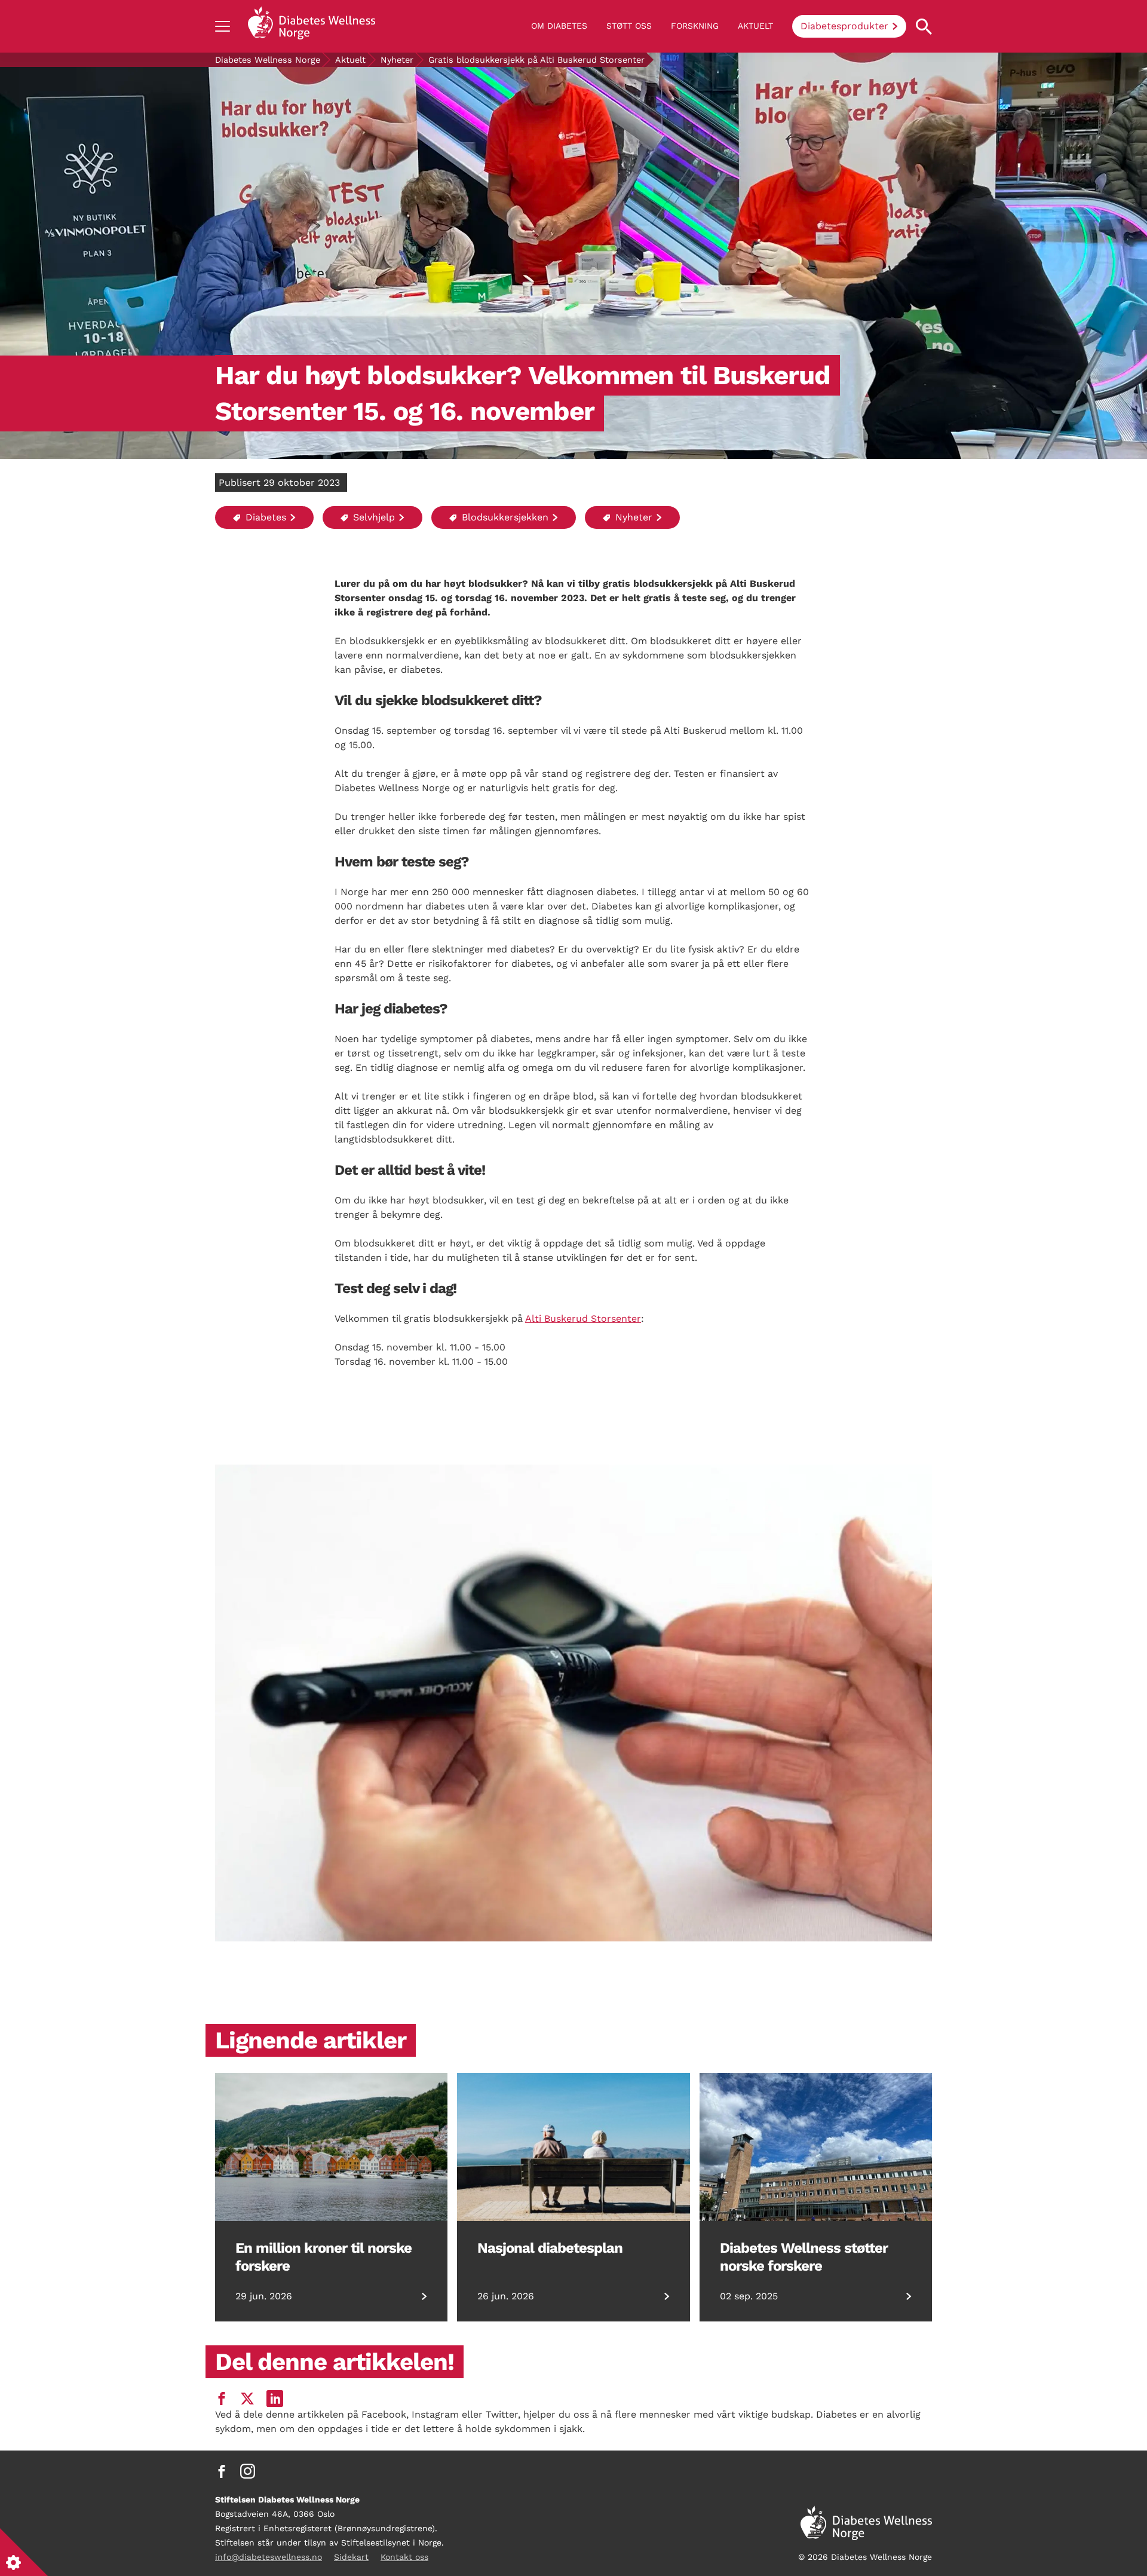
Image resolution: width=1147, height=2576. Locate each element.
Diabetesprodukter (844, 26)
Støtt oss (629, 26)
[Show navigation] (223, 26)
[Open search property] (924, 27)
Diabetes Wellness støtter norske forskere (804, 2257)
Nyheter (397, 60)
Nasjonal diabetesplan (550, 2248)
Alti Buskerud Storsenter (583, 1318)
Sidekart (351, 2557)
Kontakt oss (404, 2557)
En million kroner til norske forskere (323, 2257)
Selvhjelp (372, 517)
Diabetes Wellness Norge (268, 60)
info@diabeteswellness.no (269, 2557)
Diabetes (264, 517)
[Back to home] (312, 26)
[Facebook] (222, 2471)
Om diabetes (559, 26)
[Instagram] (248, 2471)
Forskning (695, 26)
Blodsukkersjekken (504, 517)
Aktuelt (755, 26)
